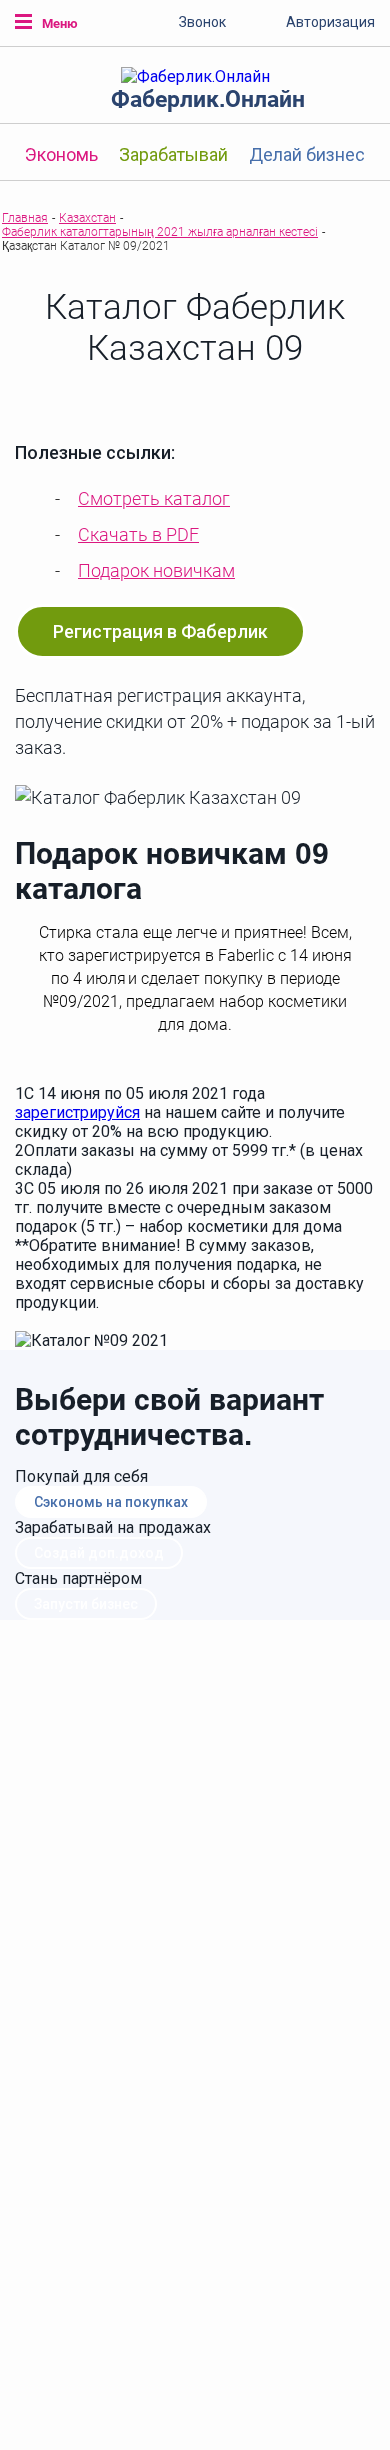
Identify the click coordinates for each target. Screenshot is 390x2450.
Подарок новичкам (156, 570)
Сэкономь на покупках (111, 1502)
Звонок (202, 22)
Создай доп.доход (99, 1553)
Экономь (61, 154)
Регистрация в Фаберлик (160, 631)
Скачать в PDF (138, 534)
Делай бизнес (307, 154)
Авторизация (330, 22)
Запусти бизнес (86, 1604)
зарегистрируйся (77, 1112)
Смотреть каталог (154, 498)
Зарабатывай (173, 154)
